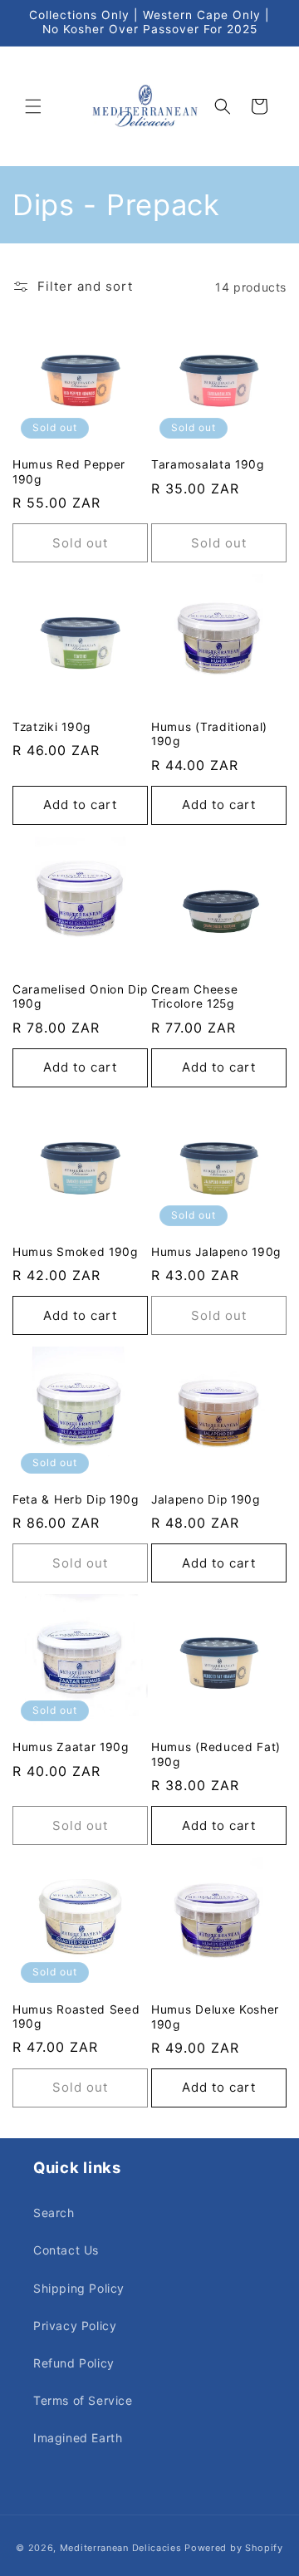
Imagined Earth (78, 2438)
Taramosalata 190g (208, 464)
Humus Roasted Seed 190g (76, 2017)
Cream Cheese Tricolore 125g (194, 996)
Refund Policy (74, 2363)
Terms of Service (83, 2400)
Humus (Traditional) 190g (209, 734)
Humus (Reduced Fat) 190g (216, 1754)
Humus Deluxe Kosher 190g (215, 2017)
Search (54, 2213)
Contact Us (66, 2250)
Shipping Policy (79, 2288)
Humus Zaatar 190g (71, 1747)
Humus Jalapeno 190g (216, 1252)
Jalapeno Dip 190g (206, 1499)
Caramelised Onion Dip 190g (80, 996)
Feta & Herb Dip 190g (76, 1499)
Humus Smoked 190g (75, 1252)
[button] (33, 106)
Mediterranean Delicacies (121, 2548)
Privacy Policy (75, 2326)
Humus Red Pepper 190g (69, 471)
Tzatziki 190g (51, 727)
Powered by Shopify (234, 2548)
